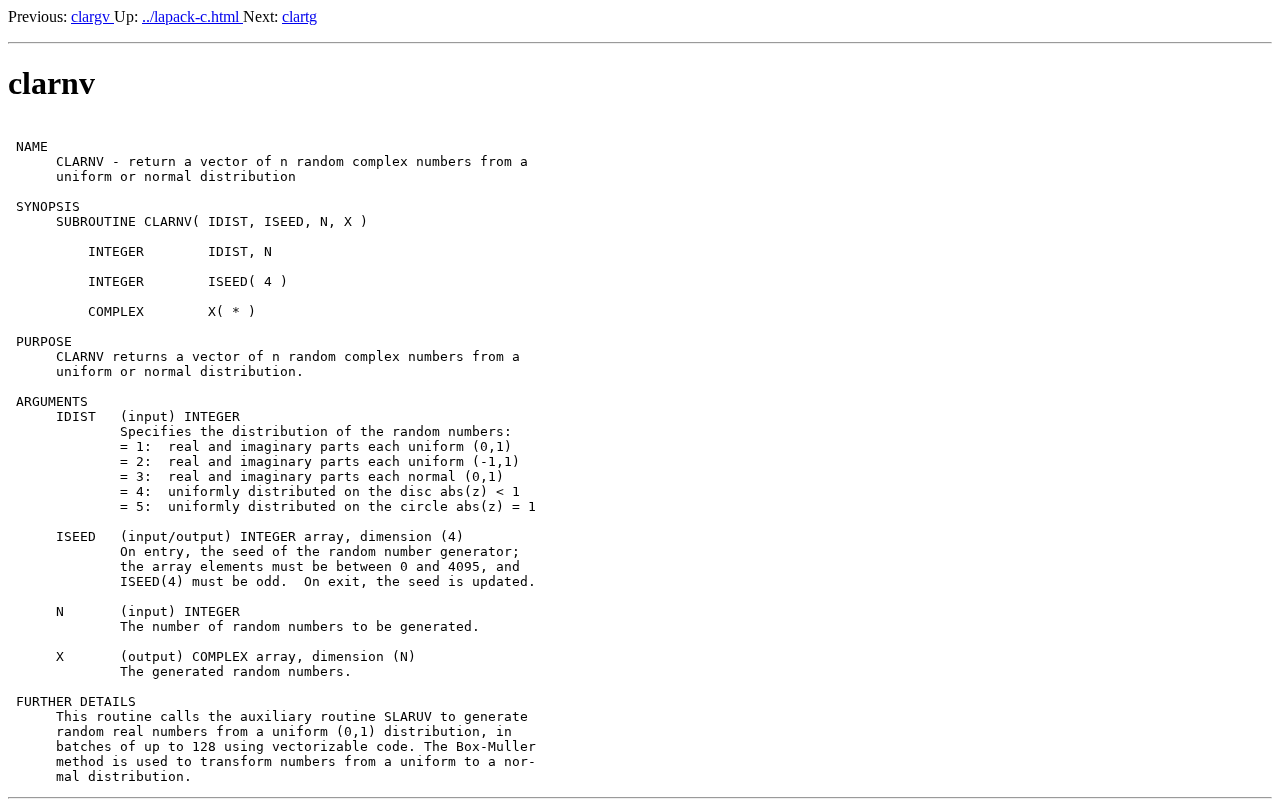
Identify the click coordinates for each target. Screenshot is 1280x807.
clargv (92, 16)
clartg (299, 16)
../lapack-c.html (192, 16)
